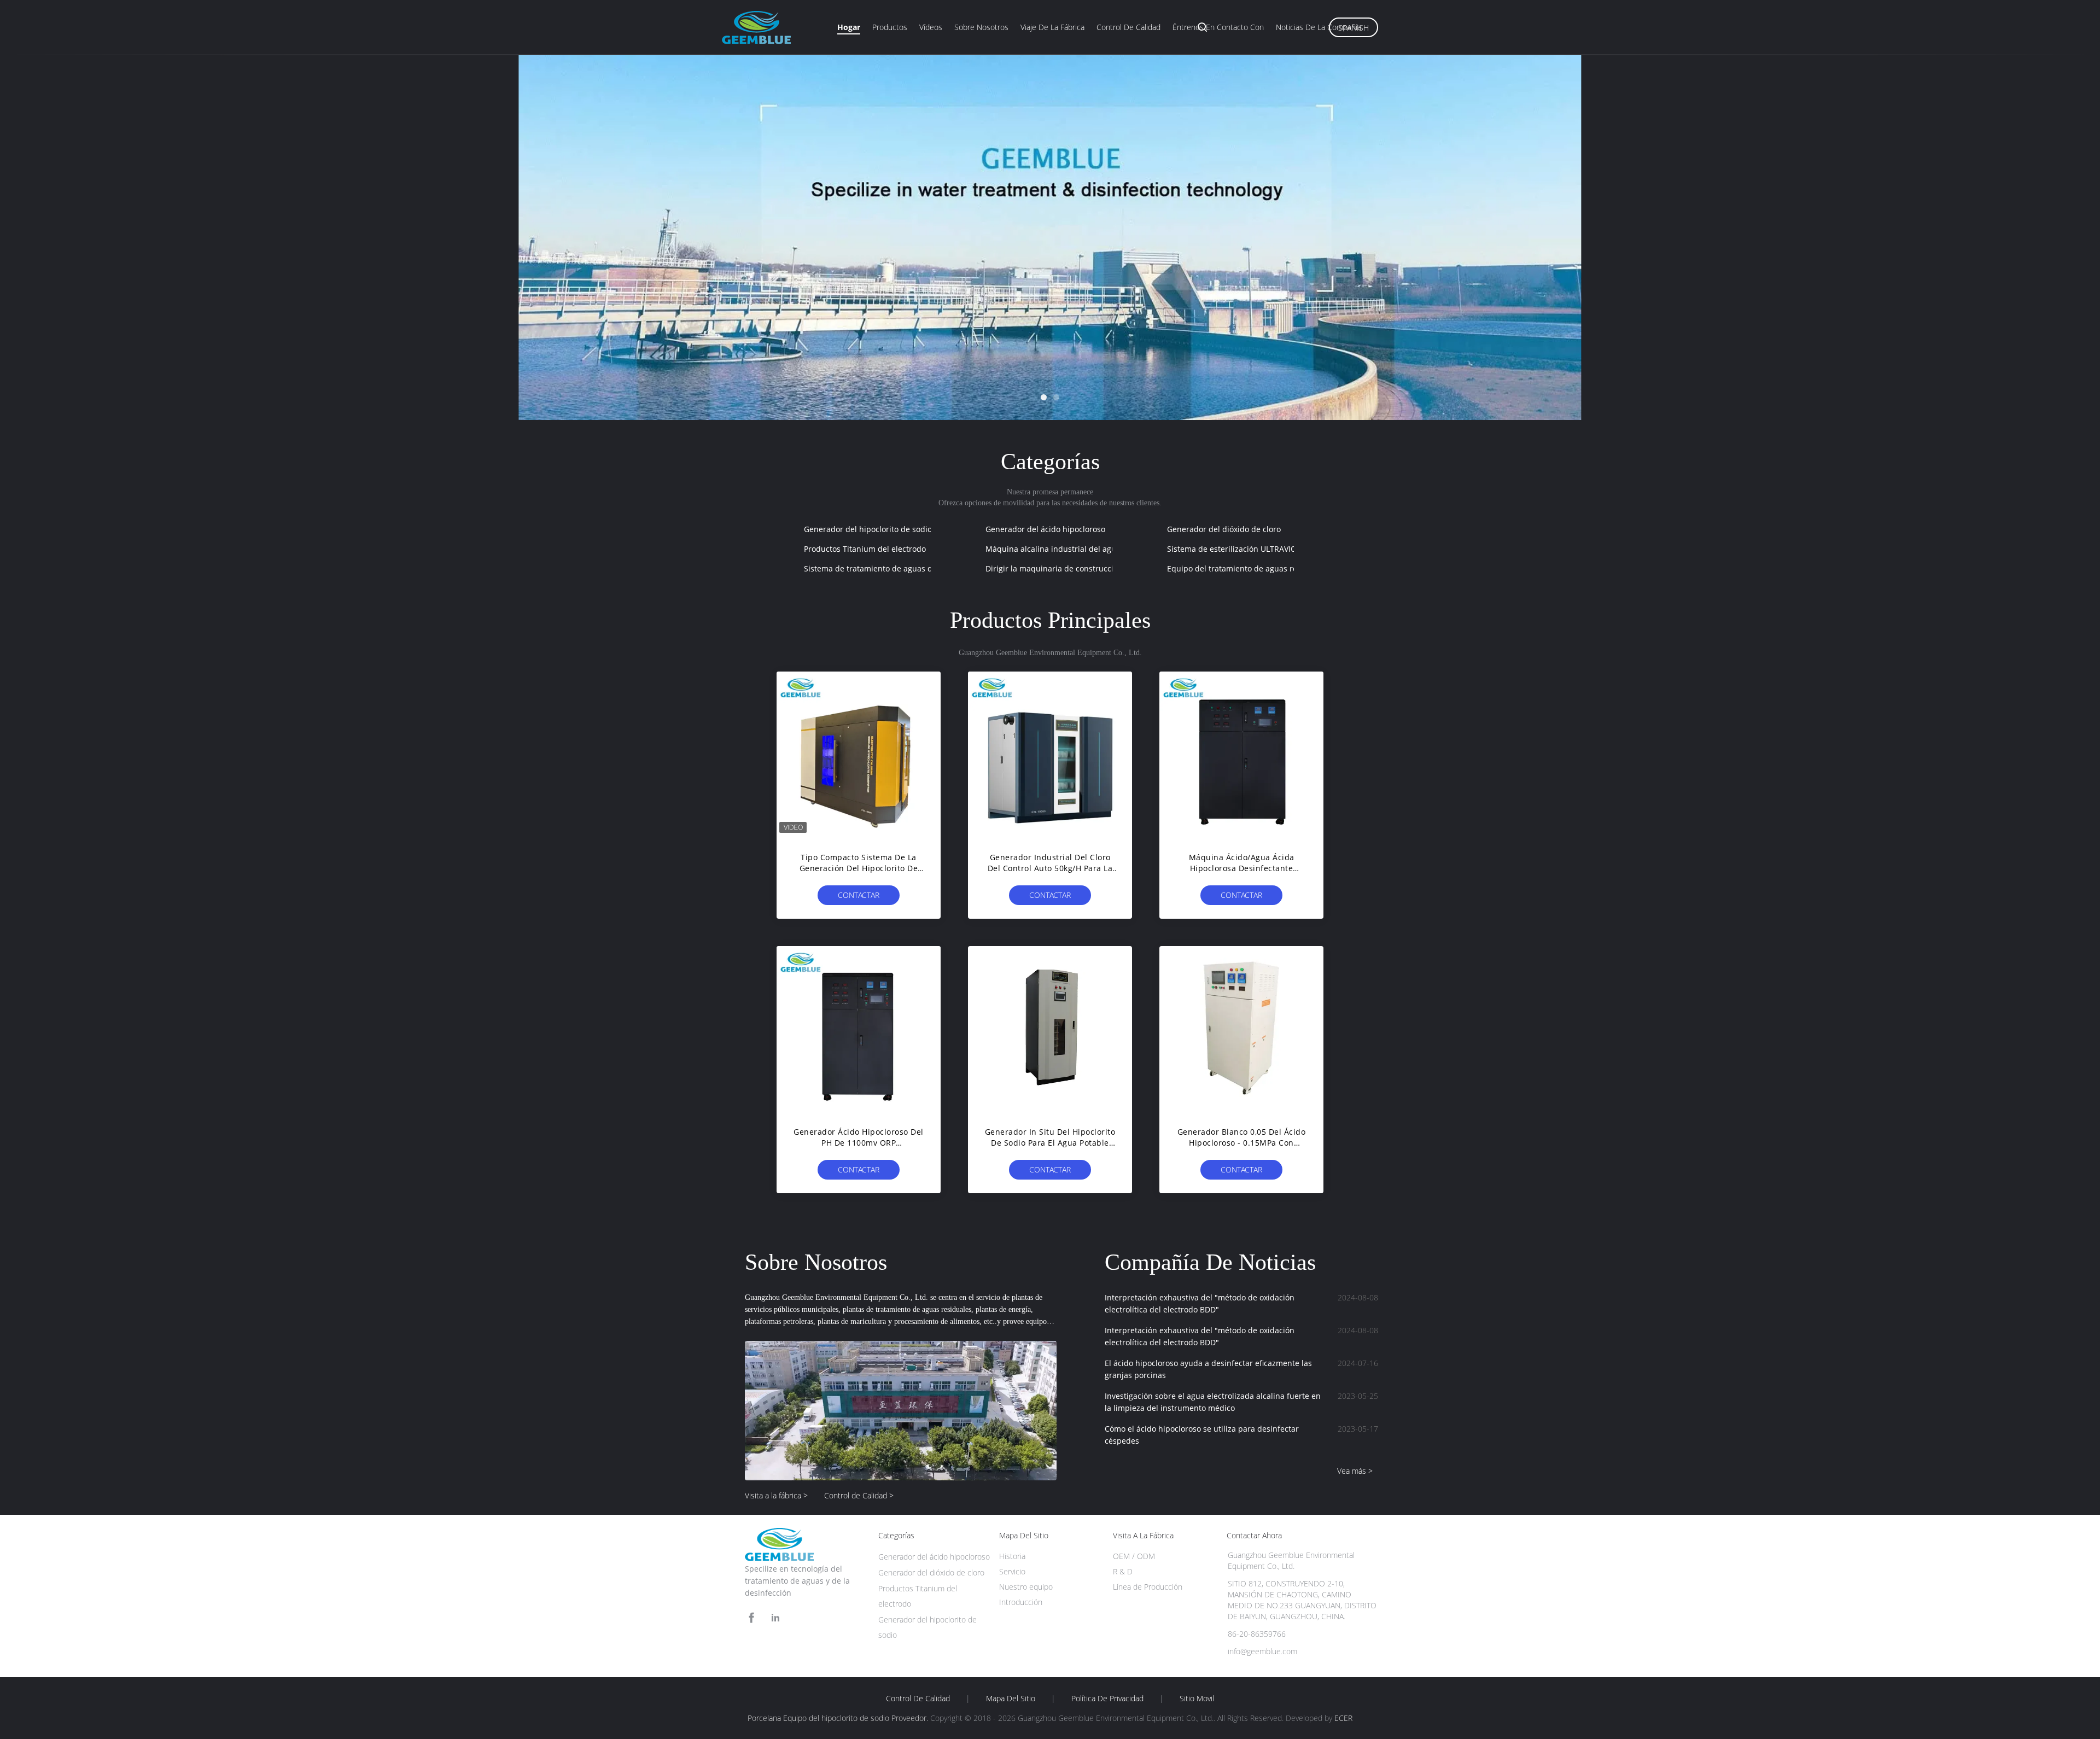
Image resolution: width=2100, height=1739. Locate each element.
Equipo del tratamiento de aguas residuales (1247, 568)
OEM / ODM (1134, 1556)
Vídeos (931, 27)
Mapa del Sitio (1011, 1699)
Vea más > (1355, 1471)
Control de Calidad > (859, 1495)
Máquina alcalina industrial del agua (1053, 549)
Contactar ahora (859, 897)
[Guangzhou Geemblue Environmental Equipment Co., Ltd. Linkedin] (775, 1618)
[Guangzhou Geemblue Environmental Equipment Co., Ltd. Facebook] (751, 1618)
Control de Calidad (918, 1699)
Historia (1012, 1556)
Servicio (1012, 1571)
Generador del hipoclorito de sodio (868, 529)
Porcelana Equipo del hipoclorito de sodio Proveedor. (839, 1718)
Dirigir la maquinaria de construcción (1054, 568)
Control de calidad (1128, 27)
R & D (1123, 1571)
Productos (890, 27)
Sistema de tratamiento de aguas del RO (878, 568)
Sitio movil (1197, 1699)
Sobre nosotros (981, 27)
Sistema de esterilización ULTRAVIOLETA (1241, 549)
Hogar (849, 27)
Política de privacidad (1107, 1699)
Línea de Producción (1148, 1587)
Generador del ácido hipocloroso (1045, 529)
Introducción (1021, 1602)
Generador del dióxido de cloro (1224, 529)
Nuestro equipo (1026, 1587)
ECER (1343, 1718)
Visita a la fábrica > (776, 1495)
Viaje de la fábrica (1052, 27)
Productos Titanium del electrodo (865, 549)
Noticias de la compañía (1319, 27)
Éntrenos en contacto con (1218, 27)
